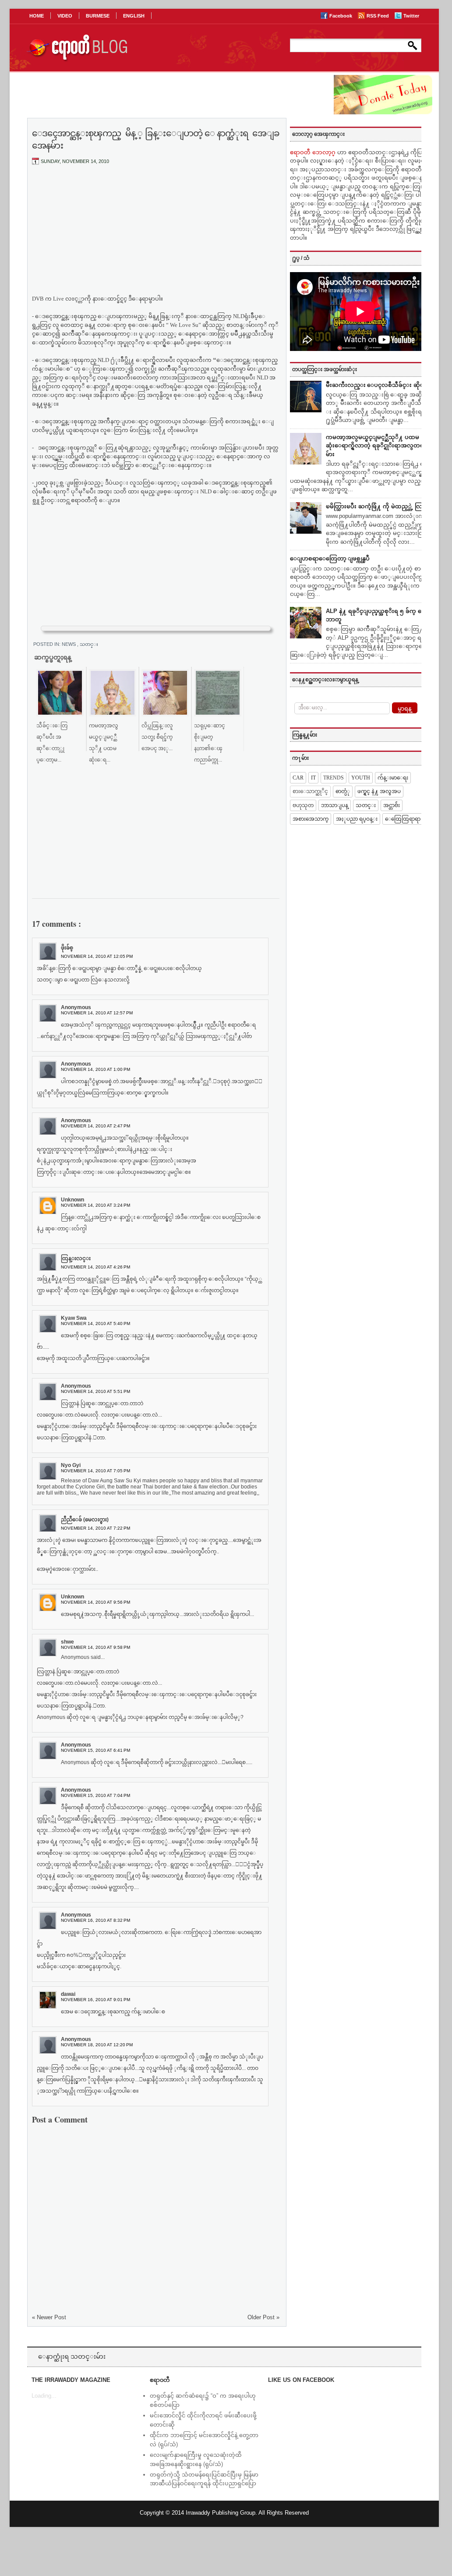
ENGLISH (134, 16)
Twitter (411, 16)
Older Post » (263, 2317)
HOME (37, 16)
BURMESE (98, 16)
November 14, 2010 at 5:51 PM (95, 1391)
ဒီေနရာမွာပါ (144, 299)
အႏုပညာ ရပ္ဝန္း (357, 819)
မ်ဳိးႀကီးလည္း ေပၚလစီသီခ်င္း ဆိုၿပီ (377, 385)
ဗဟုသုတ (303, 805)
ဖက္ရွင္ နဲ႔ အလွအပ (379, 791)
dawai (68, 1994)
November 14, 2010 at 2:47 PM (95, 1126)
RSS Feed (378, 16)
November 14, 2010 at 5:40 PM (95, 1323)
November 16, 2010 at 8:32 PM (95, 1920)
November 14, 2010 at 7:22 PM (95, 1528)
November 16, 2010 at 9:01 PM (95, 2000)
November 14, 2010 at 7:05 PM (95, 1471)
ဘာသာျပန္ (335, 805)
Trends (334, 778)
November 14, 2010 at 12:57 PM (97, 1013)
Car (298, 778)
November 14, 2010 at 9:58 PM (95, 1647)
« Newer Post (49, 2317)
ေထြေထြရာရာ (403, 819)
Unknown (72, 1200)
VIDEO (65, 16)
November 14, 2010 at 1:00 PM (95, 1069)
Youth (361, 778)
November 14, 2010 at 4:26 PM (95, 1267)
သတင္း (89, 644)
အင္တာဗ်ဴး (392, 805)
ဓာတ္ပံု (343, 791)
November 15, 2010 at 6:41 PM (95, 1750)
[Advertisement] (156, 237)
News (69, 644)
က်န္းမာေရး (393, 778)
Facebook (341, 16)
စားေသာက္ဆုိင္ (310, 791)
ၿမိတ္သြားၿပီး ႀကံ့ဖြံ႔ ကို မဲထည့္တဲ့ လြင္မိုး (378, 506)
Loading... (44, 2396)
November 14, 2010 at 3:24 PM (95, 1205)
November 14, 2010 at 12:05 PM (97, 956)
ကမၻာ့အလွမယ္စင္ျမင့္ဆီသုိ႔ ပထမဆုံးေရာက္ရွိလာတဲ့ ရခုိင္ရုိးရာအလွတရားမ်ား (377, 446)
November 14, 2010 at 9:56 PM (95, 1602)
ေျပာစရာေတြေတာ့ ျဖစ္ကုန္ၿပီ (330, 558)
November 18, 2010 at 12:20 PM (97, 2045)
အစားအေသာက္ (311, 819)
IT (313, 778)
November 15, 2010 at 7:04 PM (95, 1795)
